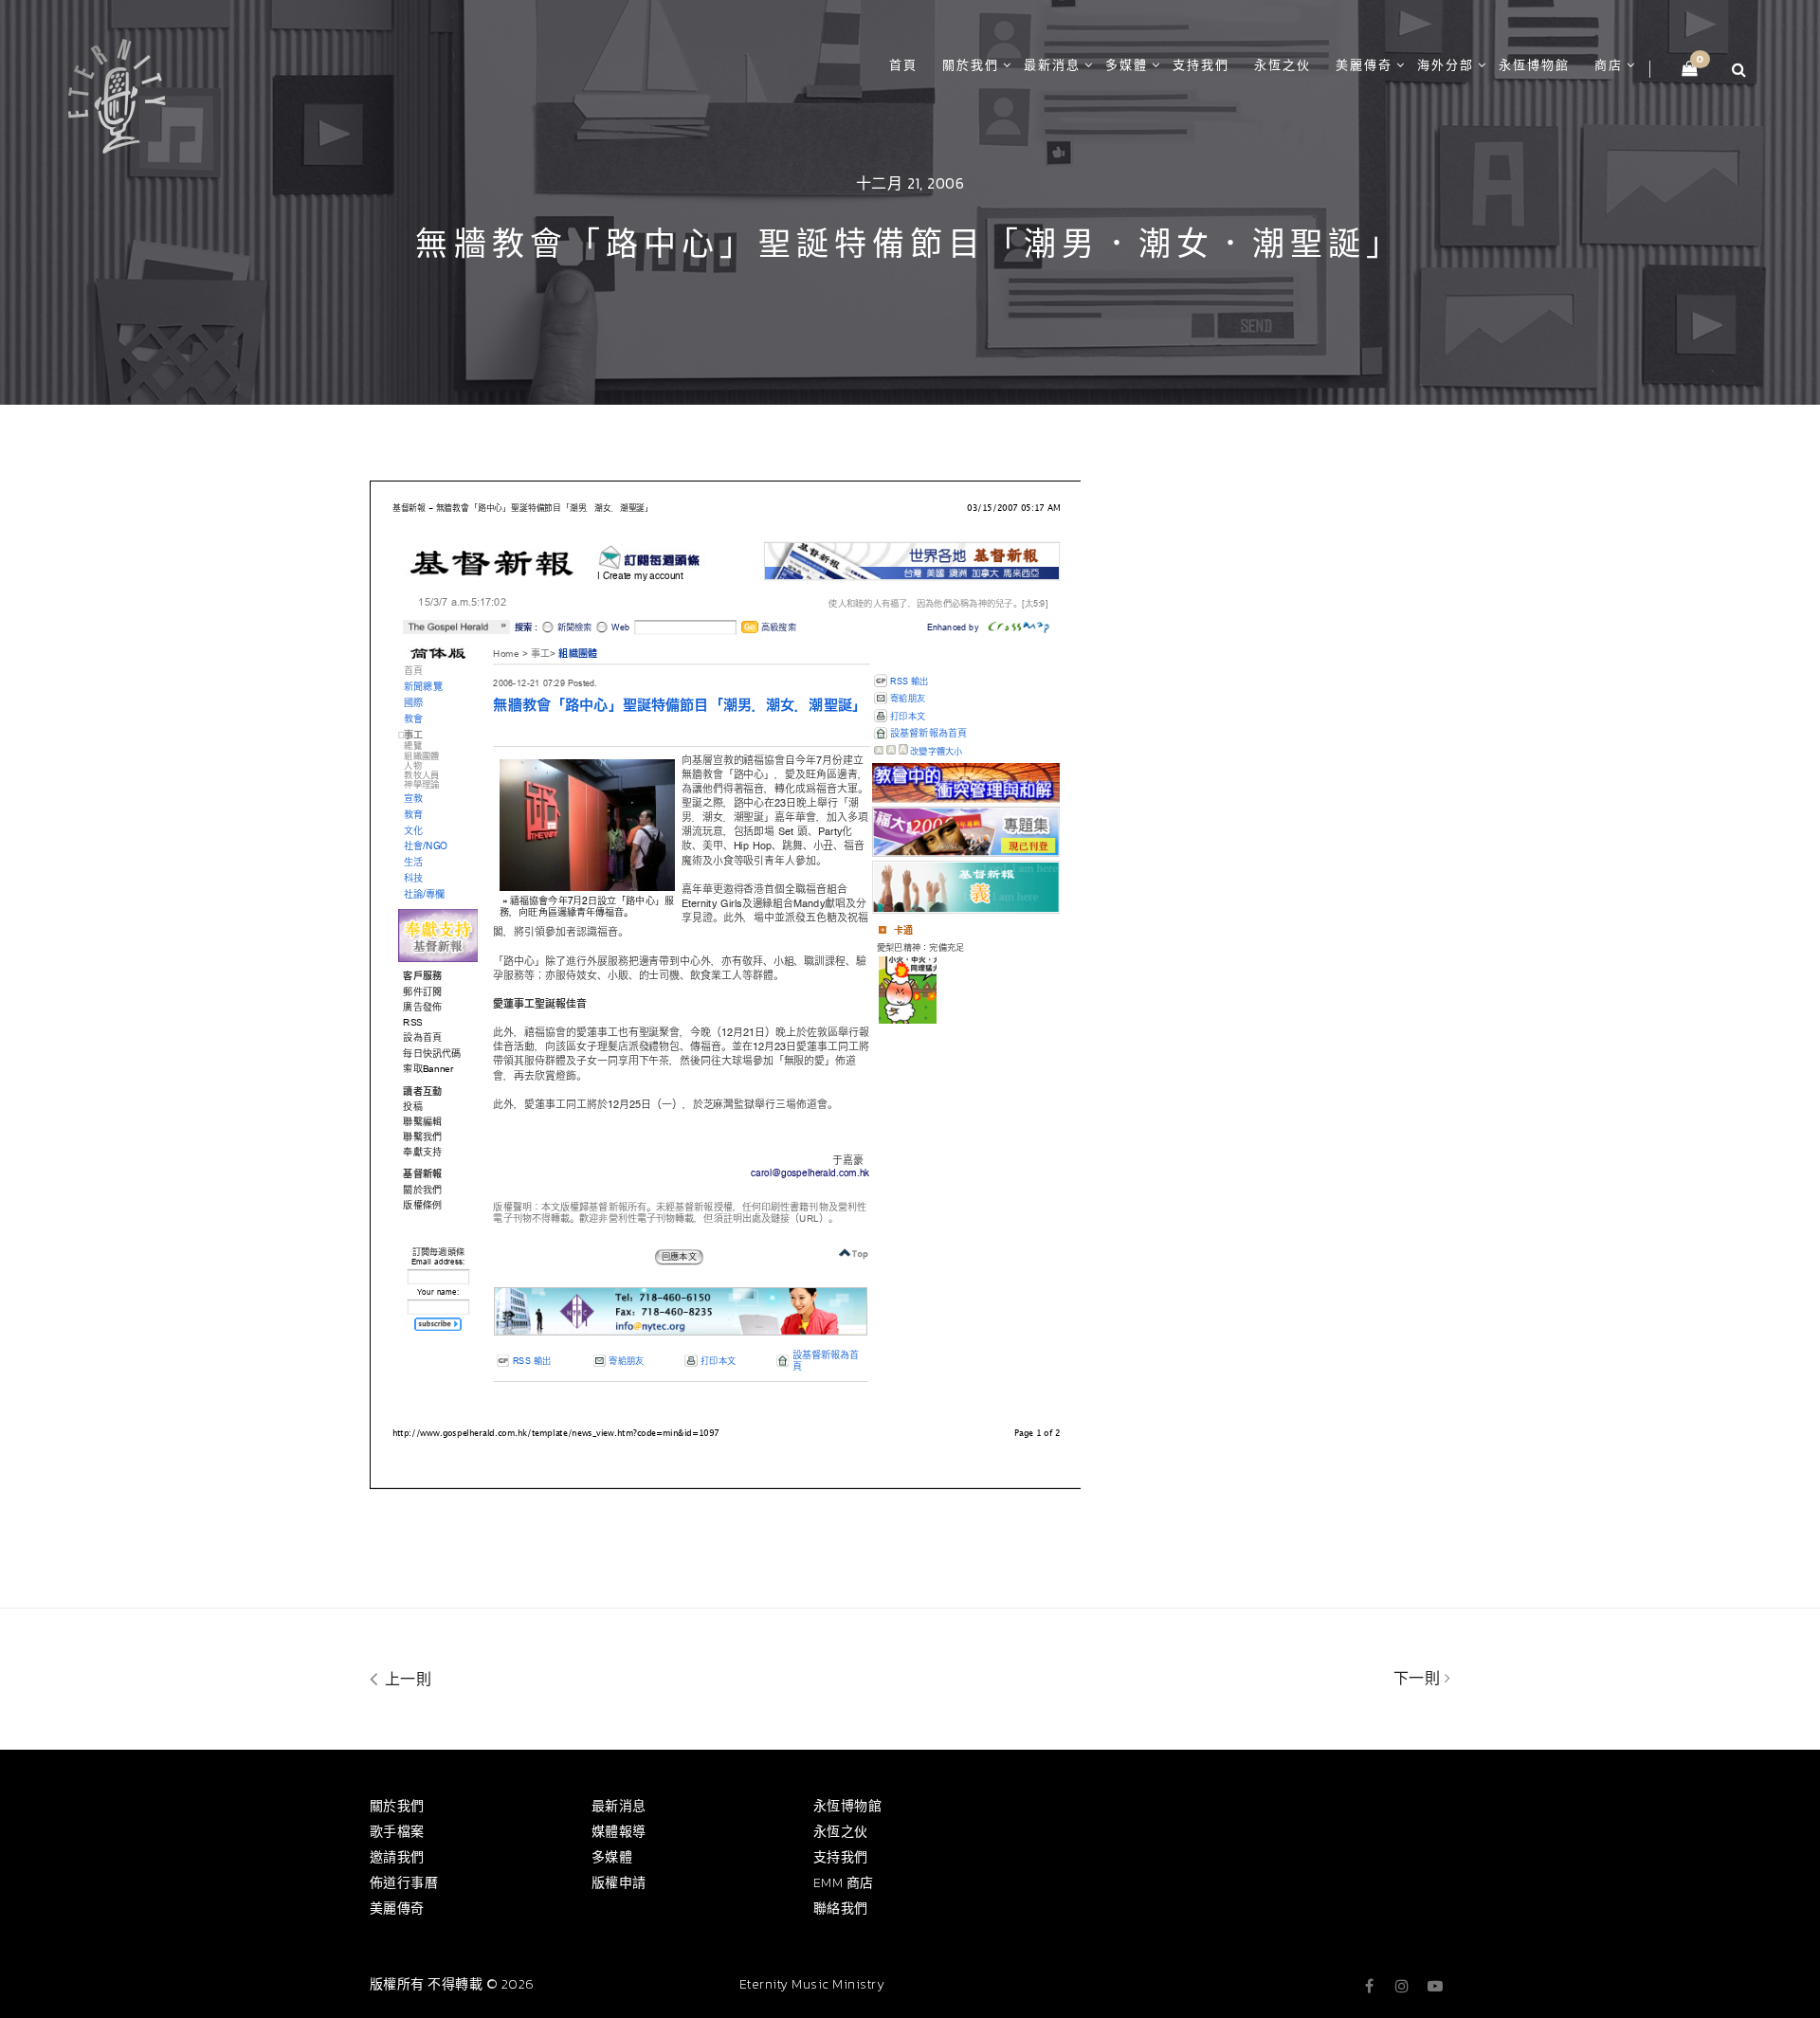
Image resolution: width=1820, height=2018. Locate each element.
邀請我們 (397, 1857)
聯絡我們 (841, 1909)
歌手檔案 (397, 1832)
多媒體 (1127, 65)
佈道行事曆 (404, 1883)
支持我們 (1201, 65)
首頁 (903, 65)
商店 (1609, 65)
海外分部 (1446, 65)
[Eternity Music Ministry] (117, 93)
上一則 (406, 1679)
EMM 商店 (844, 1883)
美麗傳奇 (1364, 65)
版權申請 (619, 1883)
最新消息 (1052, 65)
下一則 (1419, 1678)
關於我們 (971, 65)
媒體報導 (619, 1832)
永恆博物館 (1534, 65)
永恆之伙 (1283, 65)
